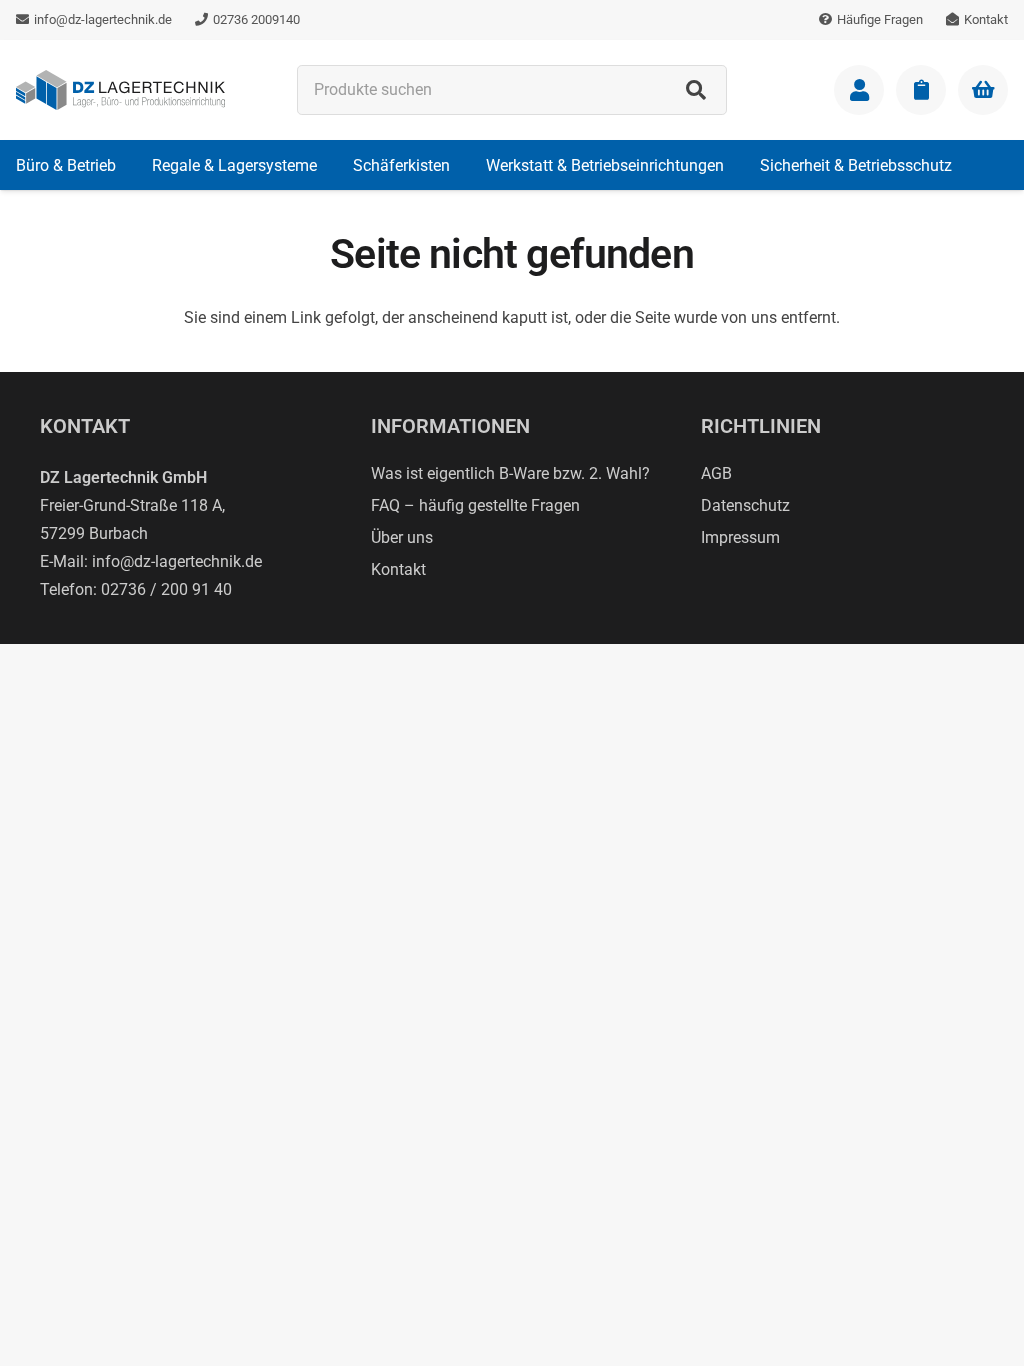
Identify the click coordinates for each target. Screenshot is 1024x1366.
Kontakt (398, 569)
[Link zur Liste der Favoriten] (921, 90)
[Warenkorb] (983, 90)
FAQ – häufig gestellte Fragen (475, 505)
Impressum (740, 537)
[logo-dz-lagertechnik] (120, 90)
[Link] (859, 90)
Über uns (402, 537)
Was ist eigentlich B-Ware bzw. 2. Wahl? (510, 473)
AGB (716, 473)
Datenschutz (745, 505)
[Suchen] (696, 90)
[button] (130, 164)
